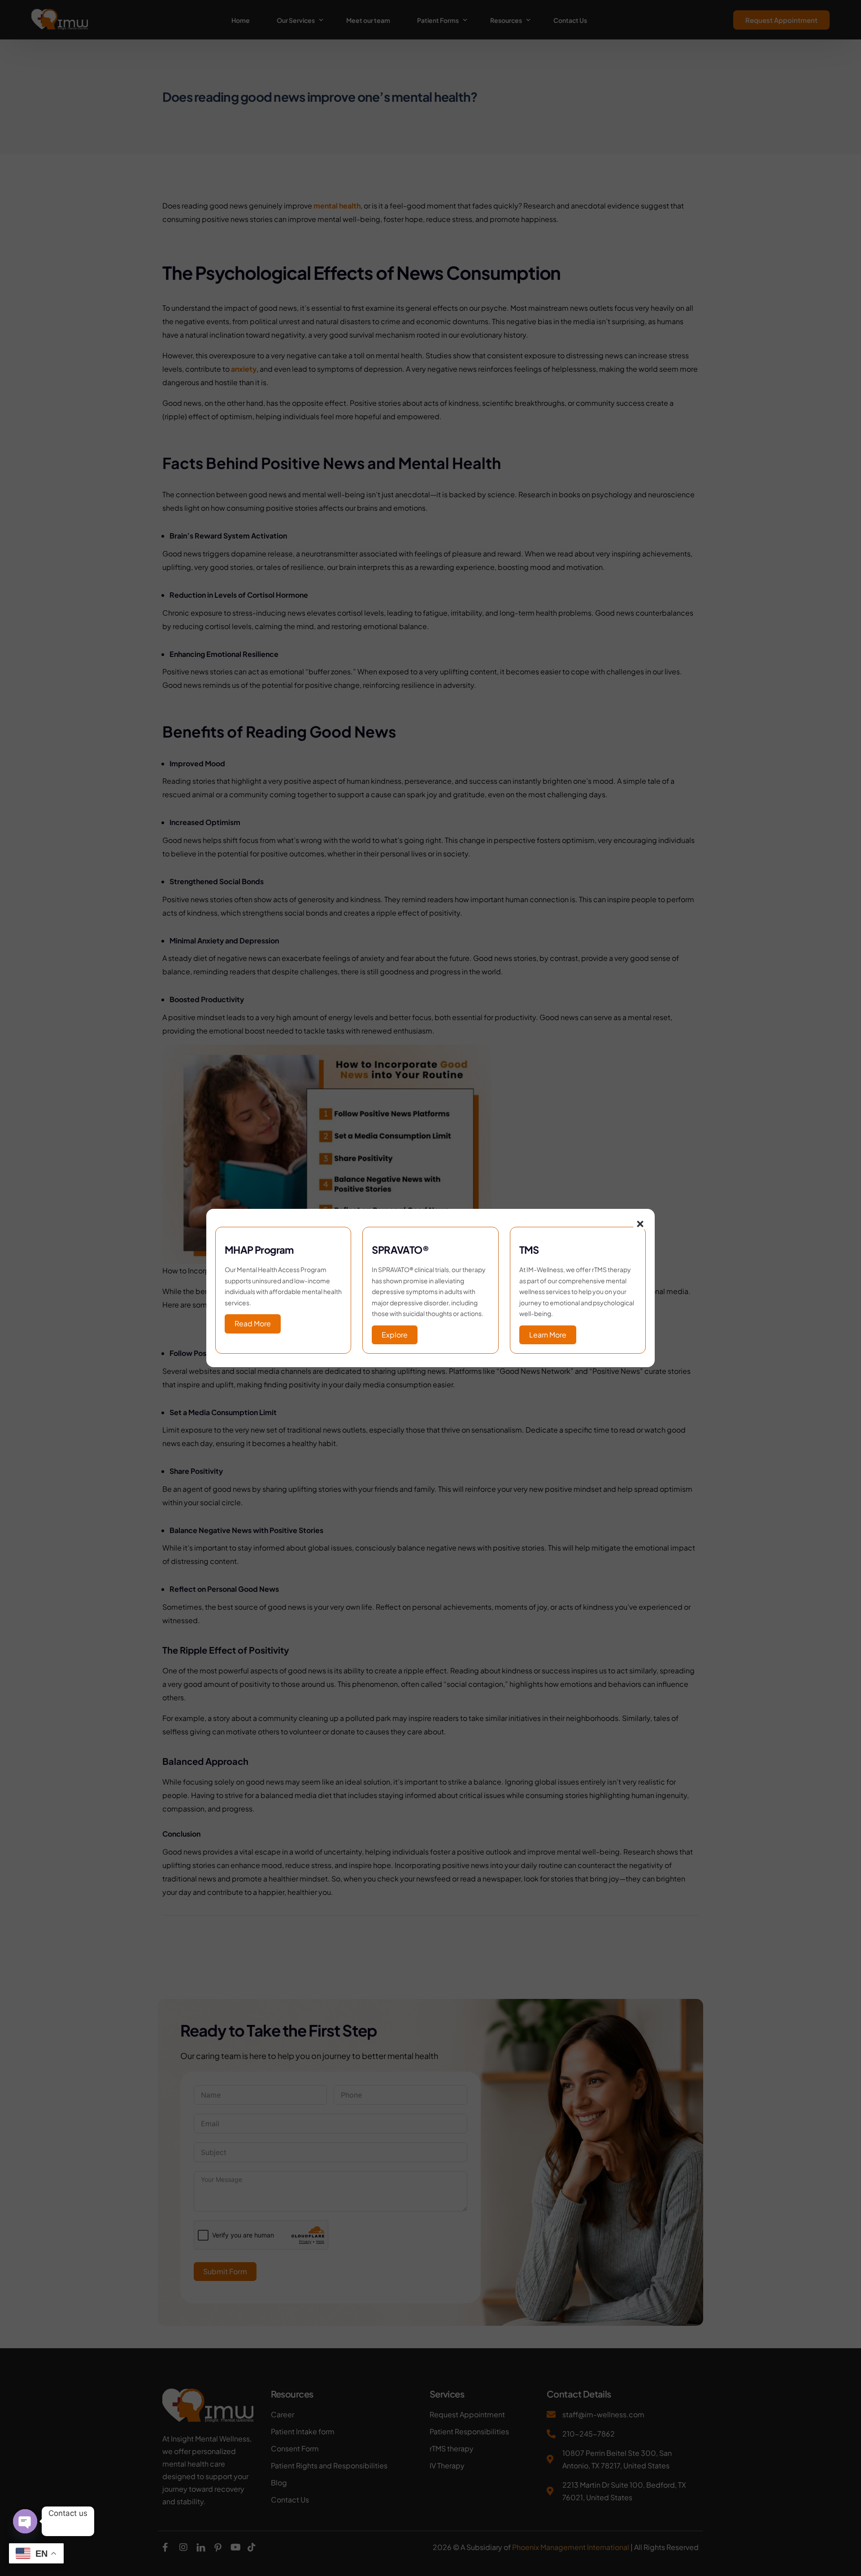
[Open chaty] (25, 2521)
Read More (253, 1323)
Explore (395, 1335)
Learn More (548, 1335)
